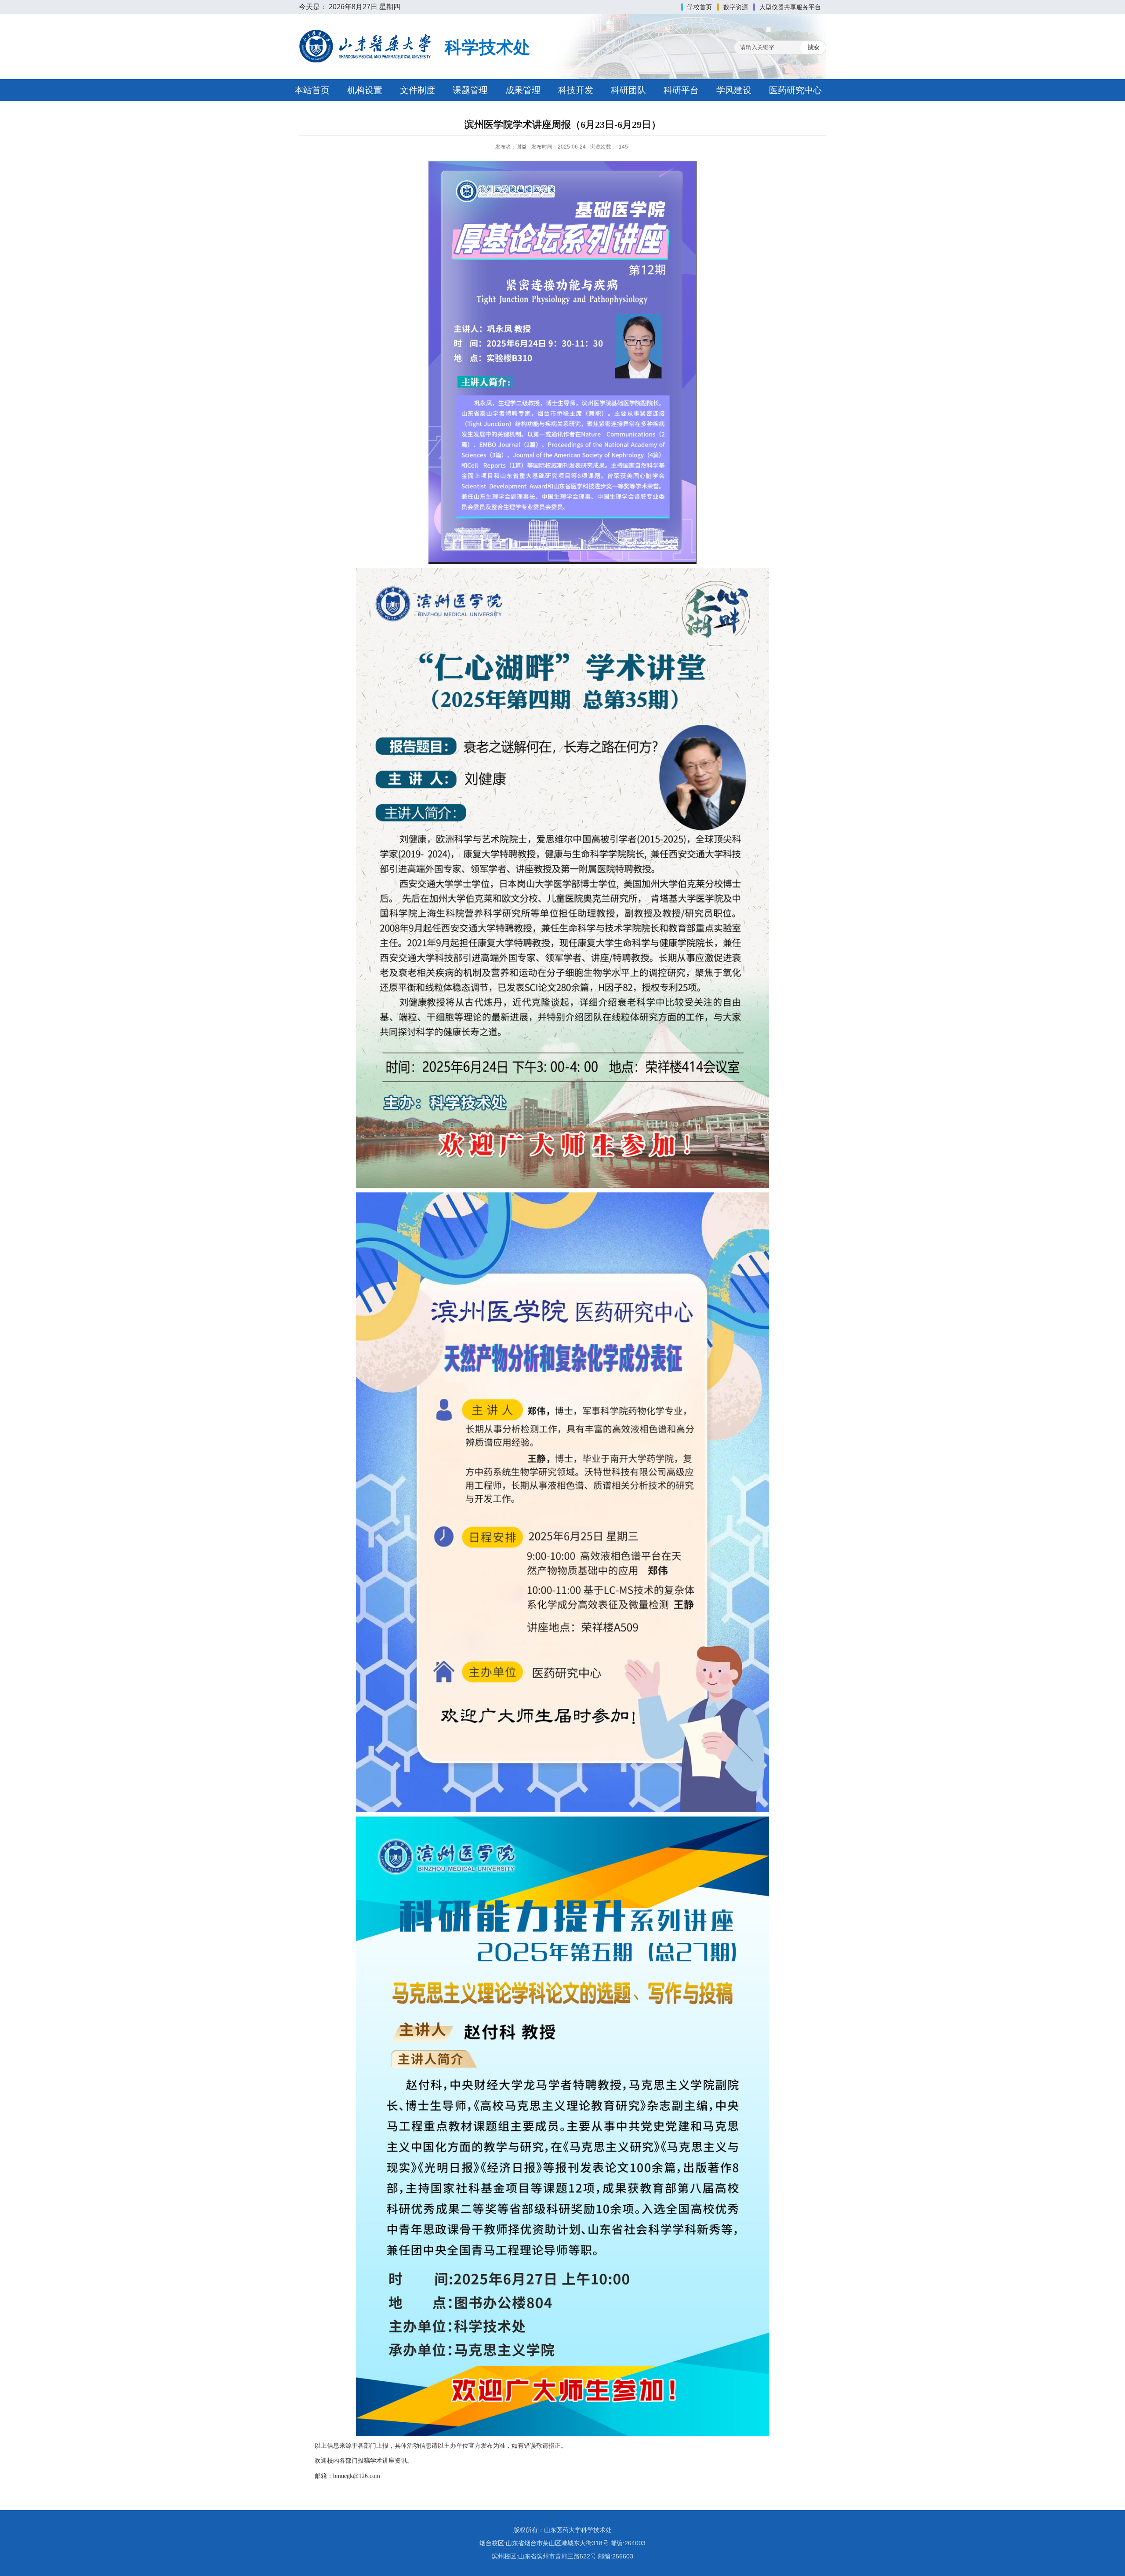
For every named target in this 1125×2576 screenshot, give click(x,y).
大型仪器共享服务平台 (790, 7)
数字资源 (736, 7)
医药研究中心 (795, 90)
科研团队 (628, 90)
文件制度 (417, 90)
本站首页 (312, 90)
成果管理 (523, 90)
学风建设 (734, 90)
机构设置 (365, 90)
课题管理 (470, 90)
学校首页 (700, 7)
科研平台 (681, 90)
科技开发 (576, 90)
